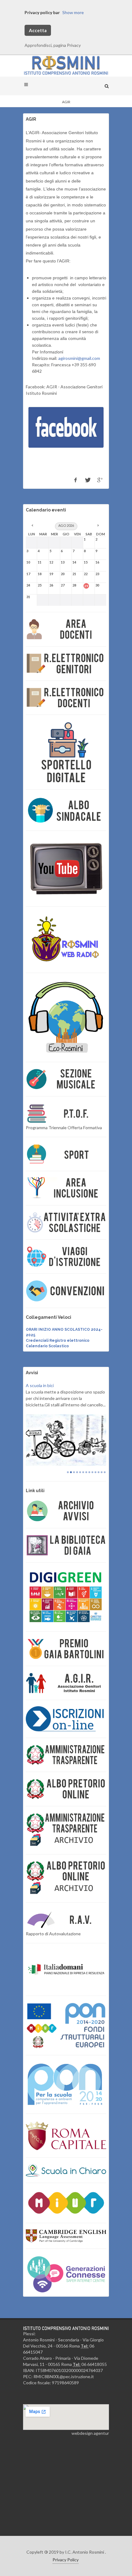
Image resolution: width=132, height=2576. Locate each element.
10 (95, 1494)
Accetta (38, 30)
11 (99, 1494)
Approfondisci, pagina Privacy (53, 45)
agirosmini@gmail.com (79, 358)
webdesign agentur (90, 2455)
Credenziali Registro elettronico (58, 1341)
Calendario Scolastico (47, 1346)
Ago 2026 (66, 525)
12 (102, 1494)
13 (105, 1494)
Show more (73, 12)
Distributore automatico (49, 1385)
